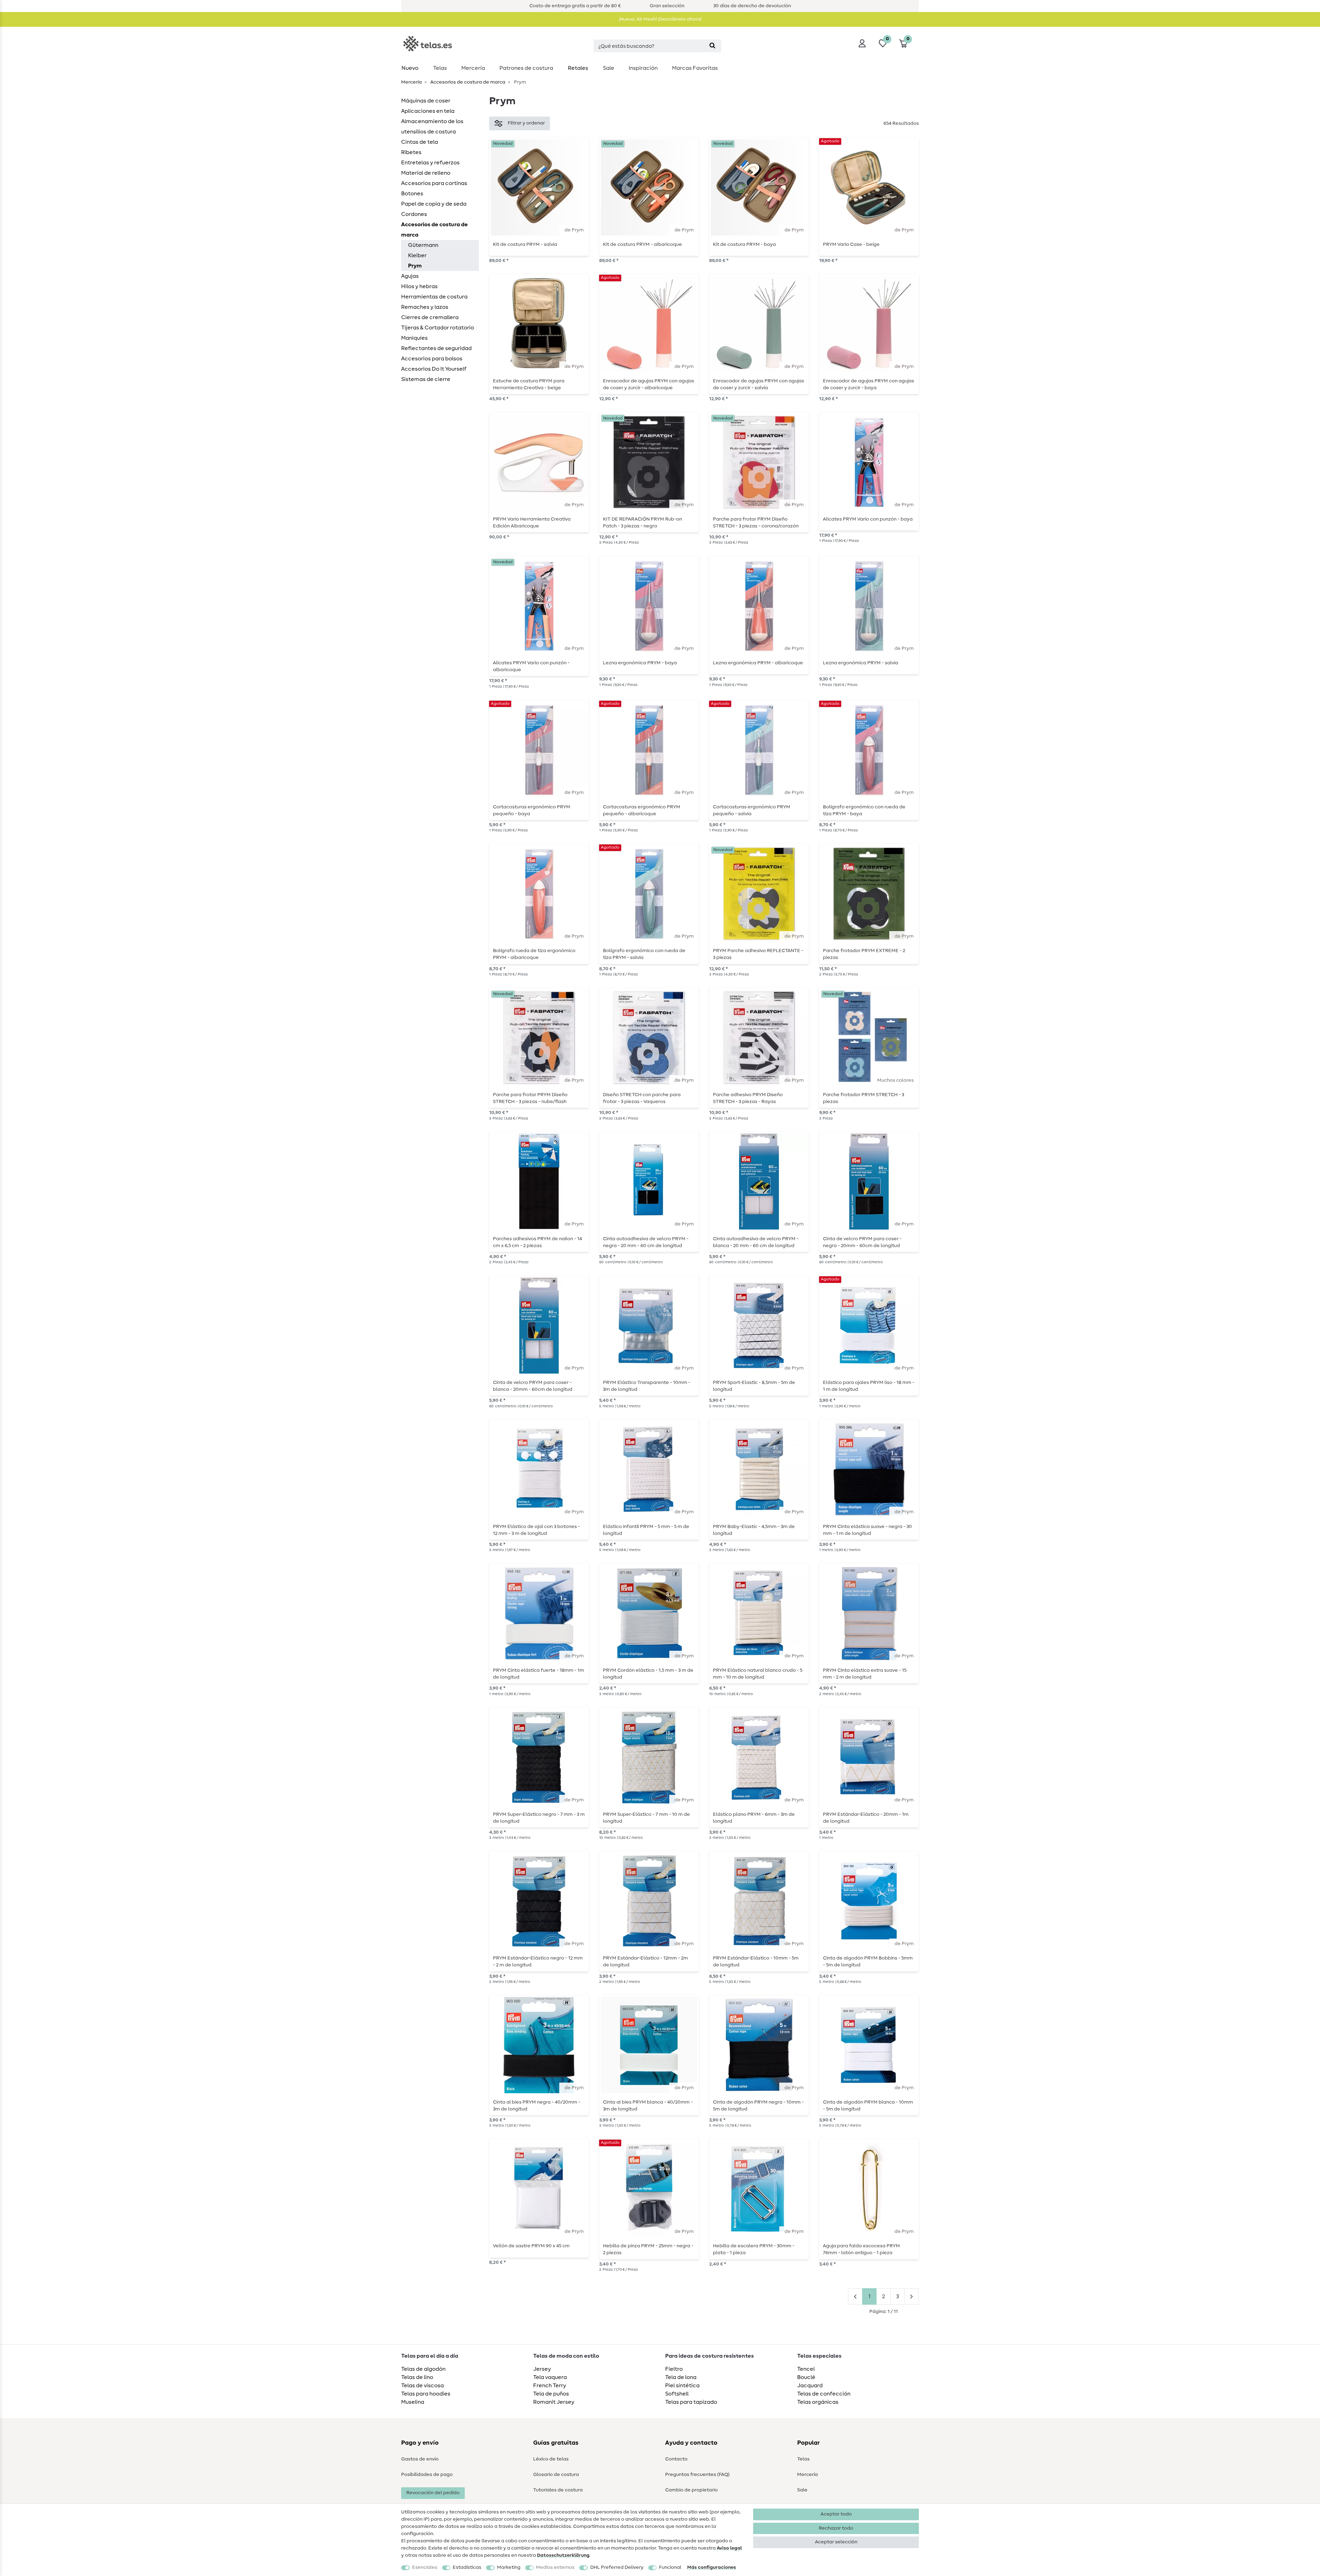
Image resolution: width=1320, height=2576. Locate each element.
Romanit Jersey (554, 2402)
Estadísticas (467, 2567)
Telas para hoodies (426, 2394)
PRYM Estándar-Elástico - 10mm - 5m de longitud (756, 1962)
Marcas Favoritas (695, 68)
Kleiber (417, 255)
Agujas (410, 276)
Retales (578, 68)
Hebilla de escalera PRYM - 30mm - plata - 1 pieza (754, 2249)
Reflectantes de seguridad (436, 348)
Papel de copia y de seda (434, 204)
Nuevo (410, 68)
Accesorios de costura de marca (467, 82)
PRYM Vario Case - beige (851, 244)
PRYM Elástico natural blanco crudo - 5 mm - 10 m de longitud (758, 1674)
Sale (609, 68)
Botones (412, 194)
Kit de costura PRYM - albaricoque (642, 244)
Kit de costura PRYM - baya (744, 244)
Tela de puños (551, 2394)
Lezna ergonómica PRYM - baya (640, 663)
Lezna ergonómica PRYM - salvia (861, 663)
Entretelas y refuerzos (430, 163)
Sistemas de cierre (426, 379)
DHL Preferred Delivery (617, 2567)
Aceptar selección (836, 2542)
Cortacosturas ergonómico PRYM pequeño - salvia (752, 810)
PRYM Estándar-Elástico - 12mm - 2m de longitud (645, 1962)
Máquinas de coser (426, 101)
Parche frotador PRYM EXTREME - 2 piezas (864, 954)
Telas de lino (417, 2377)
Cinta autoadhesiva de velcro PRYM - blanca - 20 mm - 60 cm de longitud (756, 1242)
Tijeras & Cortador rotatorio (438, 328)
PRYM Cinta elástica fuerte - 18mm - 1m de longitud (538, 1674)
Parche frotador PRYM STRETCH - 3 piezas (863, 1098)
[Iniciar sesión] (862, 43)
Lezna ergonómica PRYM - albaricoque (758, 663)
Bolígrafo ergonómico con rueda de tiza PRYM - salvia (644, 954)
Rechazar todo (836, 2528)
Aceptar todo (836, 2514)
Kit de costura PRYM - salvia (525, 244)
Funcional (670, 2567)
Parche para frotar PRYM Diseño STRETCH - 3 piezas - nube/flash (530, 1098)
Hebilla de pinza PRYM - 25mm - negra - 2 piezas (648, 2249)
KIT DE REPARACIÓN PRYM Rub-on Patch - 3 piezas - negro (642, 523)
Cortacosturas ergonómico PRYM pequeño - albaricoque (642, 810)
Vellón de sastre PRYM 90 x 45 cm (531, 2246)
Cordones (414, 214)
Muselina (413, 2402)
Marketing (509, 2567)
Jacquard (810, 2386)
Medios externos (555, 2567)
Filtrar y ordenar (526, 123)
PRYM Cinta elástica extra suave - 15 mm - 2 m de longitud (865, 1674)
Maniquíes (414, 338)
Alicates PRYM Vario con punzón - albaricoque (531, 666)
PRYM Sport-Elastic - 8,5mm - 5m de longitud (754, 1386)
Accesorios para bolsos (432, 359)
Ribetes (411, 152)
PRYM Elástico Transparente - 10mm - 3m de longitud (647, 1386)
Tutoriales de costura (558, 2490)
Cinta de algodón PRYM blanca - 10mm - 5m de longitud (868, 2106)
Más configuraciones (712, 2567)
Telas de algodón (423, 2369)
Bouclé (806, 2377)
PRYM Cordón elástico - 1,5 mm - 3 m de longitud (648, 1674)
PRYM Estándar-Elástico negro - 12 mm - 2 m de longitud (538, 1962)
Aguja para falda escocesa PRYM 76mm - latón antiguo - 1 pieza (861, 2249)
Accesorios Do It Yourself (434, 369)
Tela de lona (681, 2377)
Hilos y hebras (419, 286)
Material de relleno (426, 173)
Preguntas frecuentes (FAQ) (697, 2475)
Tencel (806, 2369)
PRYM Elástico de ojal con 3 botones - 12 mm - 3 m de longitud (536, 1530)
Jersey (542, 2369)
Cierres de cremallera (430, 317)
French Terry (550, 2386)
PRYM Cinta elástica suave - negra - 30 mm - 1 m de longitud (867, 1530)
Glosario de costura (556, 2475)
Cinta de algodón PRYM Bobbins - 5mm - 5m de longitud (868, 1962)
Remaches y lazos (425, 307)
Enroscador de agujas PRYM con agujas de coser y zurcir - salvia (758, 384)
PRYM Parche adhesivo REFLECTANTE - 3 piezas (758, 954)
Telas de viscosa (422, 2386)
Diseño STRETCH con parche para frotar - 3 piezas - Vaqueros (642, 1098)
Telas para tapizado (691, 2402)
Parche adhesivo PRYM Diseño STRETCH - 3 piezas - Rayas (748, 1098)
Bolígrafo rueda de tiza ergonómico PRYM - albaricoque (534, 954)
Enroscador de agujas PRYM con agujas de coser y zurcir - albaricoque (648, 384)
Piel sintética (682, 2386)
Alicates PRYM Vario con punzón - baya (868, 519)
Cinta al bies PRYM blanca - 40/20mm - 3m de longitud (648, 2106)
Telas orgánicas (818, 2402)
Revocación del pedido (433, 2493)
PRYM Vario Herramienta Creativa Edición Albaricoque (532, 523)
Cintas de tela (420, 142)
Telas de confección (824, 2394)
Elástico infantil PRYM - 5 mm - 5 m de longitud (646, 1530)
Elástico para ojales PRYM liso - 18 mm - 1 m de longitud (869, 1386)
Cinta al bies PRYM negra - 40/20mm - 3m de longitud (537, 2106)
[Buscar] (712, 46)
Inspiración (643, 68)
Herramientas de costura (434, 297)
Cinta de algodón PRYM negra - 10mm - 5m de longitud (758, 2106)
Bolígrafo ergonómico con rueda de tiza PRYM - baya (864, 810)
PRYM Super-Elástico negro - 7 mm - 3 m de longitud (539, 1818)
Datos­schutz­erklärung (563, 2555)
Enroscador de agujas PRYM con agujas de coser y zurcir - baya (868, 384)
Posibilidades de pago (427, 2475)
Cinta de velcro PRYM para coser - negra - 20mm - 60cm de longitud (862, 1242)
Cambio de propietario (691, 2490)
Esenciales (425, 2567)
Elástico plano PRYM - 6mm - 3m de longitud (754, 1818)
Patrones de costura (526, 68)
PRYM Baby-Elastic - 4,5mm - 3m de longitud (754, 1530)
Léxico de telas (551, 2459)
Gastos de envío (420, 2459)
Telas (440, 68)
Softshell (677, 2394)
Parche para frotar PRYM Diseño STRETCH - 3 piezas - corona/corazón (756, 523)
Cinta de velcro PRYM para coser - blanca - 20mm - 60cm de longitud (533, 1386)
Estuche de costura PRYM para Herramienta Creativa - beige (529, 384)
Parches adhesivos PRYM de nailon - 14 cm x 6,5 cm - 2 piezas (537, 1242)
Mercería (473, 68)
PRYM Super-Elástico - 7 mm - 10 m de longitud (646, 1818)
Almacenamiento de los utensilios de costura (432, 127)
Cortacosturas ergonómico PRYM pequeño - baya (532, 810)
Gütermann (423, 245)
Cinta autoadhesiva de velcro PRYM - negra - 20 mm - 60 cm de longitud (646, 1242)
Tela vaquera (550, 2377)
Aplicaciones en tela (428, 111)
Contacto (676, 2459)
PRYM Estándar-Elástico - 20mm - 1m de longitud (866, 1818)
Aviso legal (729, 2548)
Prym (415, 266)
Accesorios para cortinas (434, 183)
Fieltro (674, 2369)
